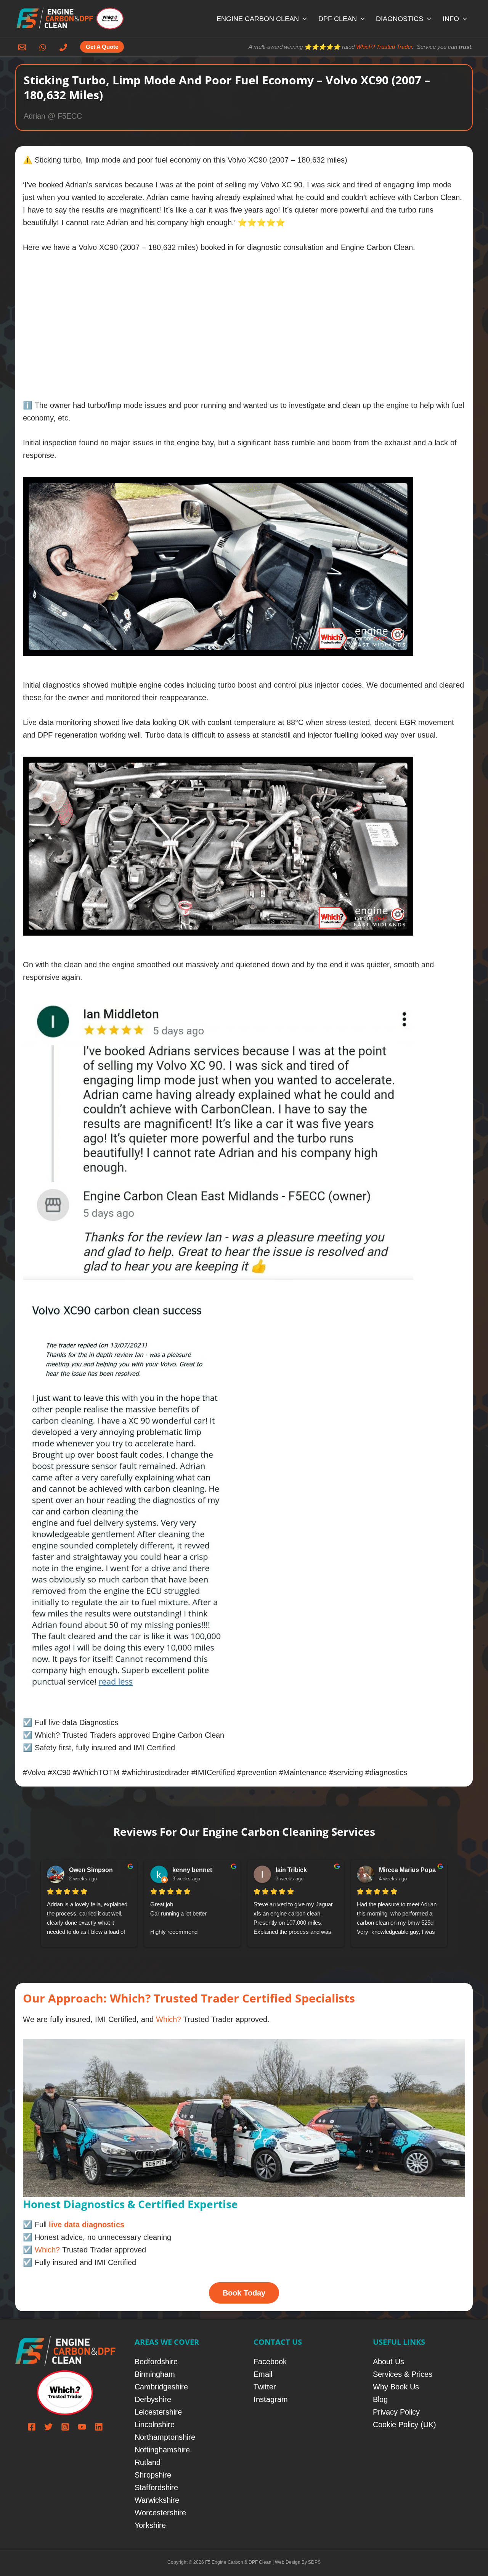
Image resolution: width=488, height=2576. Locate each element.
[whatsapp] (44, 47)
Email (263, 2374)
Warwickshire (157, 2500)
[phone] (64, 47)
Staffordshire (156, 2487)
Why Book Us (396, 2387)
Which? (169, 2019)
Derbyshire (153, 2399)
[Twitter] (48, 2427)
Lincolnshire (155, 2425)
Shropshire (153, 2475)
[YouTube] (82, 2427)
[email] (23, 47)
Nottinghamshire (162, 2450)
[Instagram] (65, 2427)
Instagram (271, 2399)
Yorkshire (150, 2525)
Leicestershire (158, 2412)
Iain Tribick (291, 1870)
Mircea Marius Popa (407, 1870)
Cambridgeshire (161, 2387)
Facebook (270, 2362)
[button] (303, 19)
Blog (380, 2399)
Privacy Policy (396, 2412)
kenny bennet (192, 1870)
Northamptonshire (165, 2437)
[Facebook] (32, 2427)
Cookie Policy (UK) (405, 2425)
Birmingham (155, 2374)
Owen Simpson (91, 1870)
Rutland (148, 2462)
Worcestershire (160, 2513)
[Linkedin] (99, 2427)
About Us (388, 2362)
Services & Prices (403, 2374)
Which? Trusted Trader (384, 47)
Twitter (265, 2387)
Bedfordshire (156, 2362)
